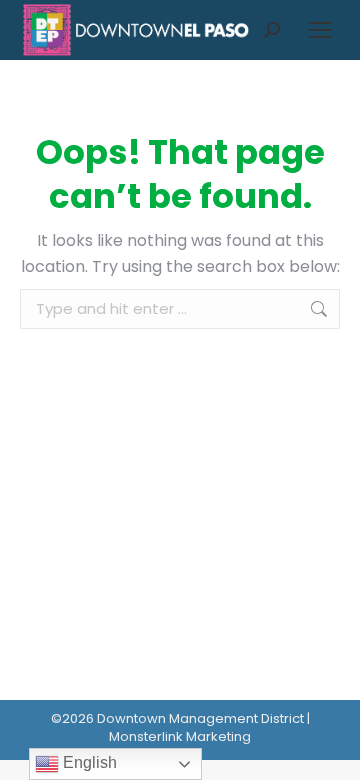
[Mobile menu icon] (320, 30)
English (88, 762)
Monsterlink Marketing (180, 736)
